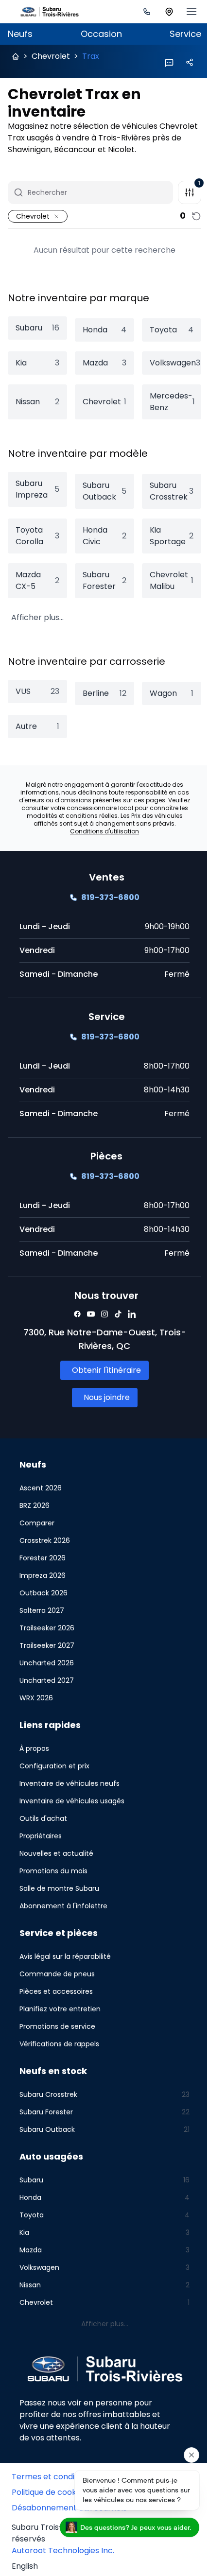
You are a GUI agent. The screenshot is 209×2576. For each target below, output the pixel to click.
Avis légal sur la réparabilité (65, 1964)
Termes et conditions (52, 2482)
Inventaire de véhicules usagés (72, 1809)
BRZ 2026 (35, 1513)
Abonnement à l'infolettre (63, 1914)
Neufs (20, 34)
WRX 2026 (36, 1706)
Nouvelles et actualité (56, 1861)
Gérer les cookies (45, 2514)
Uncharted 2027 (47, 1688)
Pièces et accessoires (56, 1999)
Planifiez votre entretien (60, 2017)
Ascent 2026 (41, 1496)
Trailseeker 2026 (47, 1636)
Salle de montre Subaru (59, 1896)
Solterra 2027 (42, 1618)
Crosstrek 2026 (45, 1548)
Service (178, 34)
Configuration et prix (54, 1774)
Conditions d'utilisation (101, 839)
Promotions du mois (53, 1879)
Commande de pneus (57, 1982)
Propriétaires (41, 1844)
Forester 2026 (43, 1566)
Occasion (97, 34)
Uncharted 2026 (47, 1671)
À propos (34, 1756)
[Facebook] (74, 1322)
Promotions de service (57, 2034)
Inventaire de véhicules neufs (70, 1791)
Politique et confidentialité (61, 2498)
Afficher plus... (36, 617)
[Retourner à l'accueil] (16, 56)
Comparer (37, 1531)
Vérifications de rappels (59, 2052)
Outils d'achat (43, 1826)
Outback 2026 (44, 1601)
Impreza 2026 (43, 1583)
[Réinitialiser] (189, 216)
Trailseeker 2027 (47, 1653)
